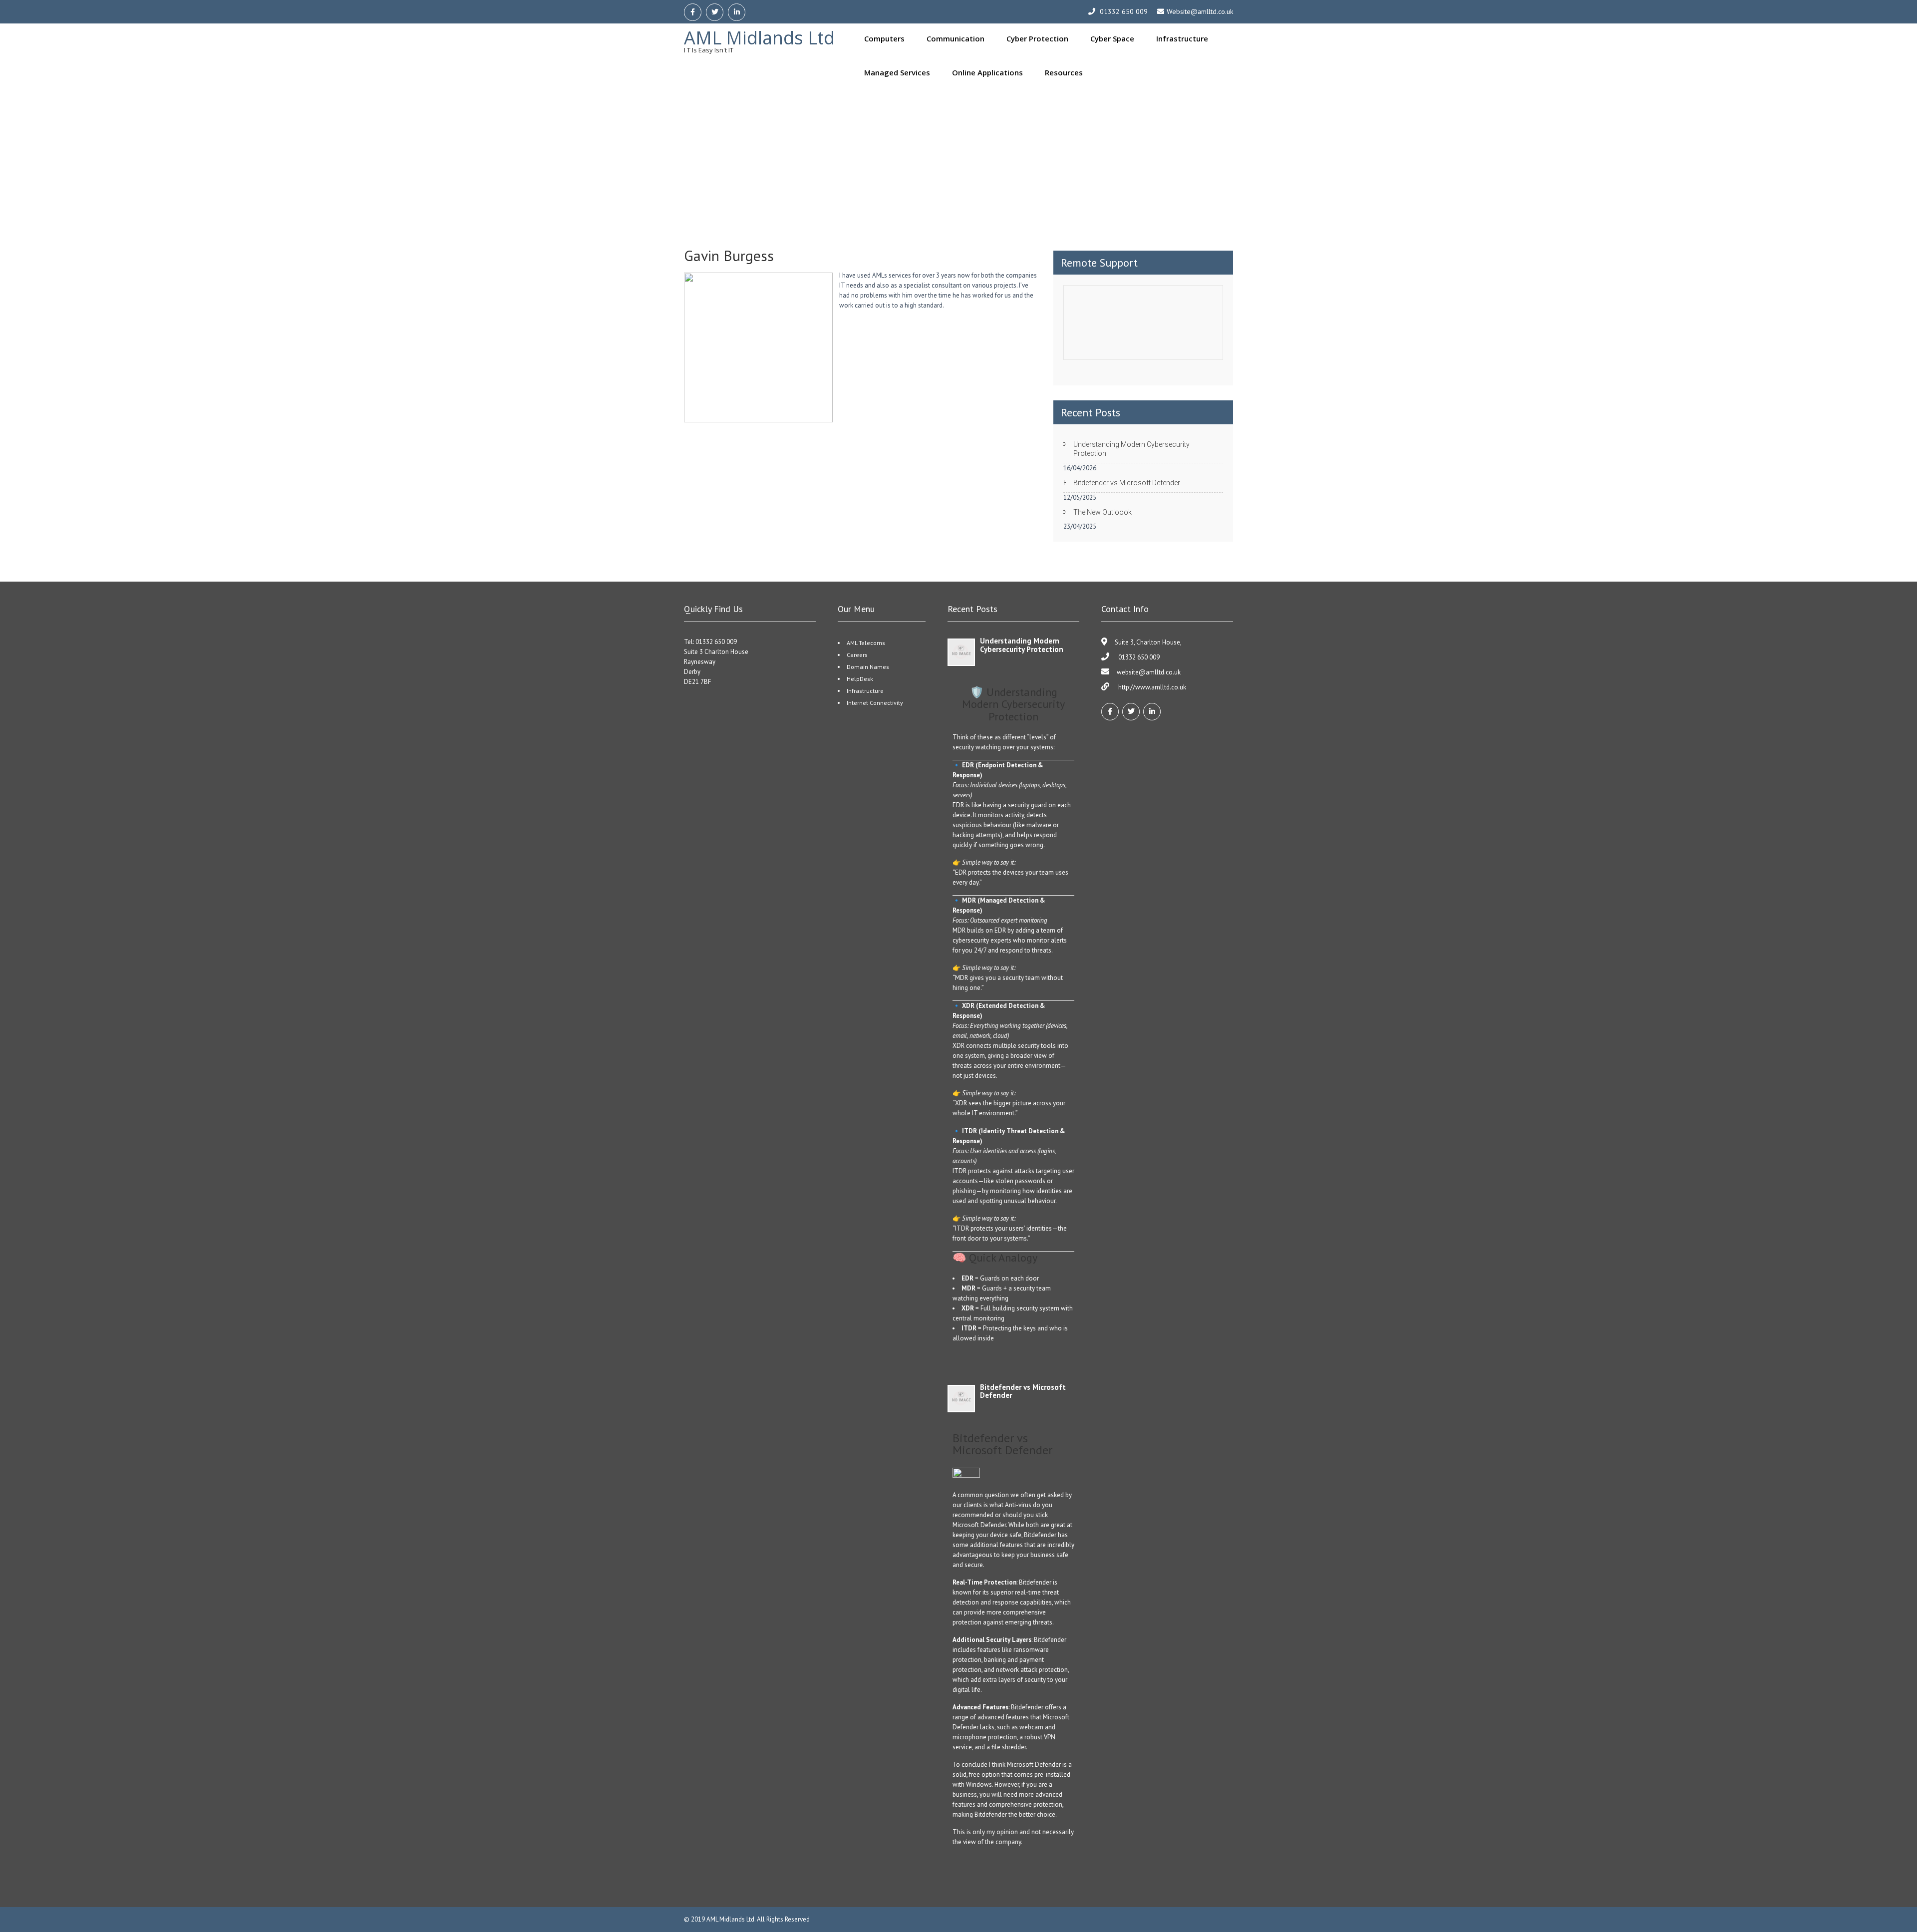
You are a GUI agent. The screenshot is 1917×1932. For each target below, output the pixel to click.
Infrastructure (1182, 38)
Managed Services (897, 72)
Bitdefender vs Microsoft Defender (1127, 483)
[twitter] (715, 12)
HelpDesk (860, 679)
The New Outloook (1103, 512)
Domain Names (868, 667)
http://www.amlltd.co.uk (1151, 687)
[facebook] (693, 12)
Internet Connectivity (875, 703)
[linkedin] (737, 12)
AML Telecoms (866, 643)
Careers (857, 655)
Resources (1064, 72)
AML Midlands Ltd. (732, 1919)
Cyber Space (1112, 38)
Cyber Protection (1037, 38)
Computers (884, 38)
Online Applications (987, 72)
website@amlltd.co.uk (1149, 672)
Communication (956, 38)
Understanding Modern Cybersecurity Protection (1131, 449)
